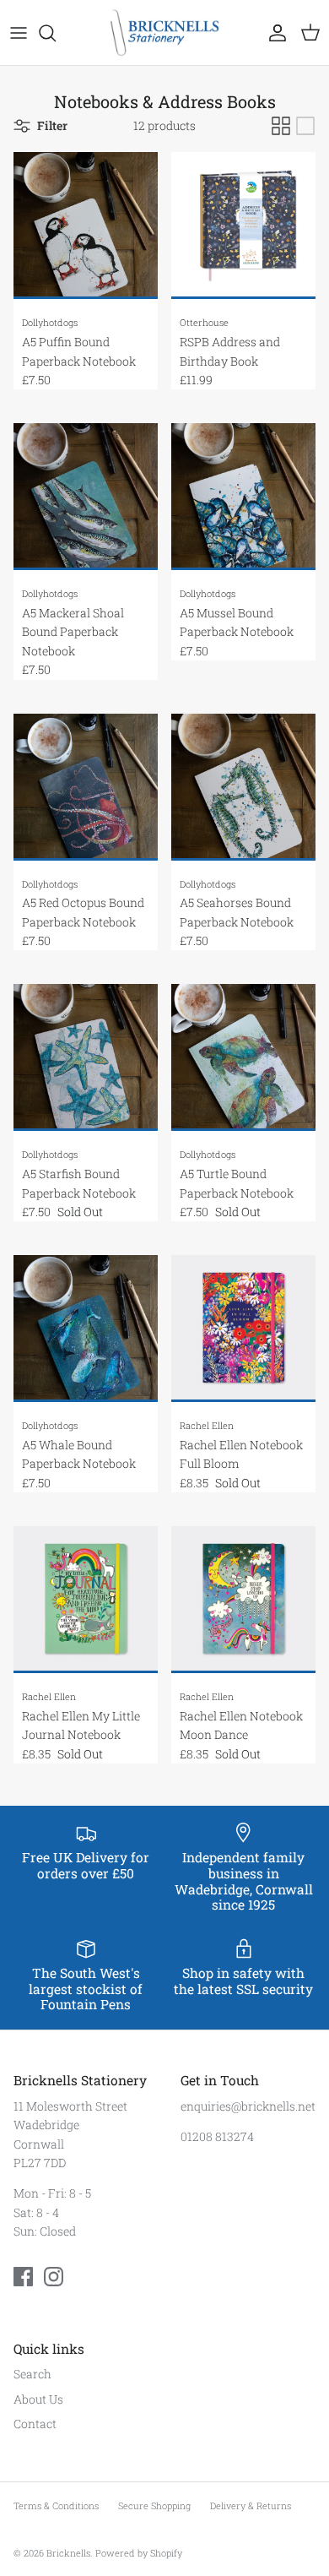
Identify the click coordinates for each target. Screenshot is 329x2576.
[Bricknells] (164, 33)
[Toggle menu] (19, 33)
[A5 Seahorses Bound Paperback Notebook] (243, 787)
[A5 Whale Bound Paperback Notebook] (86, 1329)
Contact (35, 2424)
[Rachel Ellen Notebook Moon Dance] (243, 1600)
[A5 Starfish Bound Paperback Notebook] (86, 1057)
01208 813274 (217, 2136)
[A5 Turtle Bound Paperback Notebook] (243, 1057)
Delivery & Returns (251, 2505)
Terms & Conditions (56, 2505)
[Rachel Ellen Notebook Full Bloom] (243, 1329)
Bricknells (68, 2553)
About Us (38, 2399)
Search (32, 2374)
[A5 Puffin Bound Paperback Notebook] (86, 226)
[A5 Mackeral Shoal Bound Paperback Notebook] (86, 497)
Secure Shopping (154, 2505)
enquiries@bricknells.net (248, 2106)
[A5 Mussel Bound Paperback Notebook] (243, 497)
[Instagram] (54, 2277)
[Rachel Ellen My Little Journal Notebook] (86, 1600)
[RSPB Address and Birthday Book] (243, 226)
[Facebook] (23, 2277)
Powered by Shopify (139, 2553)
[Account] (273, 33)
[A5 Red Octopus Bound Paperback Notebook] (86, 787)
